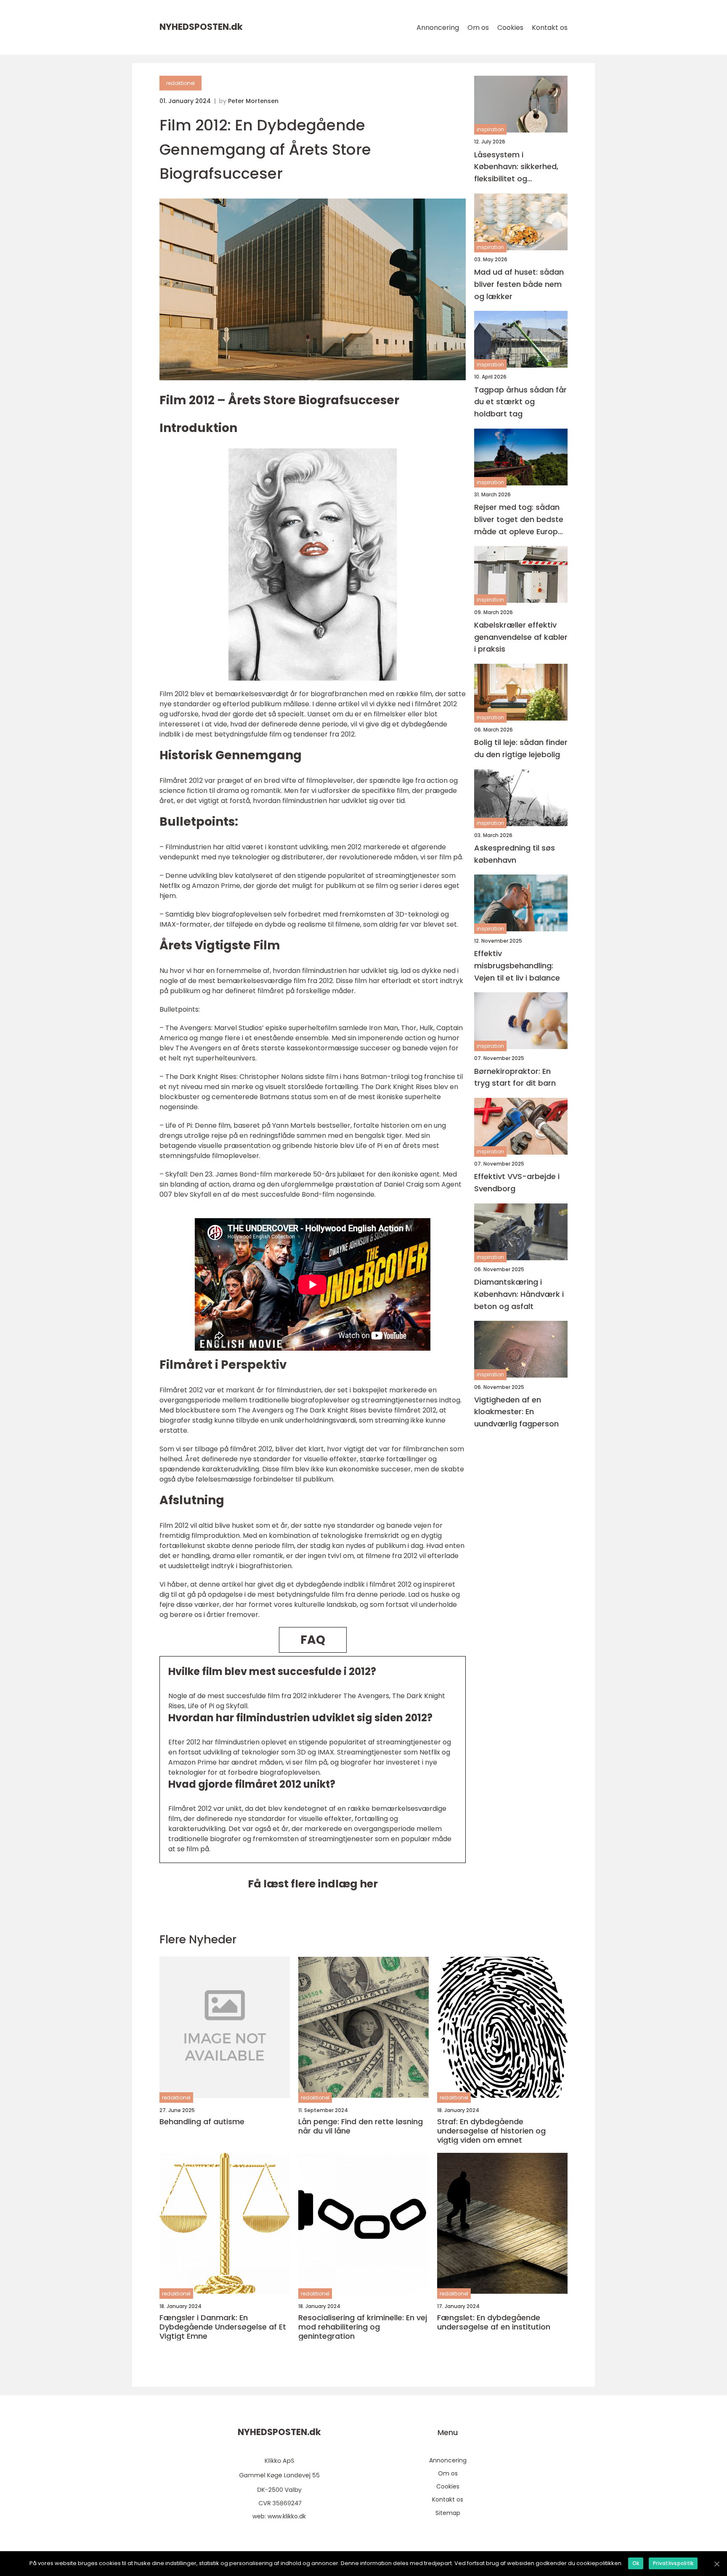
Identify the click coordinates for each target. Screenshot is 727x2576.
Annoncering (438, 28)
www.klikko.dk (287, 2516)
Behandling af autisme (202, 2122)
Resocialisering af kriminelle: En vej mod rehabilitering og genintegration (363, 2327)
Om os (478, 28)
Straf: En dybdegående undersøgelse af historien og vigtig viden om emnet (491, 2131)
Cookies (510, 28)
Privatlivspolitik (673, 2563)
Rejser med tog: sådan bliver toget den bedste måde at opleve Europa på (519, 520)
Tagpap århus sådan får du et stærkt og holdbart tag (520, 402)
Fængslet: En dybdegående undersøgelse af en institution (494, 2322)
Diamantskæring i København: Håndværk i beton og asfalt (519, 1294)
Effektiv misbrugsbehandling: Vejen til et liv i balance (517, 966)
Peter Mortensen (253, 101)
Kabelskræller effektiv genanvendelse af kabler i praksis (521, 637)
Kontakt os (550, 28)
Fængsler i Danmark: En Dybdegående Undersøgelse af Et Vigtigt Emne (223, 2327)
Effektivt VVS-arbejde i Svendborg (517, 1182)
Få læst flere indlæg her (313, 1884)
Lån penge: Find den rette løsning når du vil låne (361, 2126)
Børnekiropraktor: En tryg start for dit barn (515, 1077)
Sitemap (448, 2513)
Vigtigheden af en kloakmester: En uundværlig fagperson (516, 1411)
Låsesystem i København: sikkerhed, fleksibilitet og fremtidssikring (516, 167)
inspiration (490, 129)
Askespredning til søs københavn (515, 854)
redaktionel (180, 83)
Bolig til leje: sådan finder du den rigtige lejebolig (521, 748)
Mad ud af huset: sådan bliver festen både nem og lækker (519, 284)
